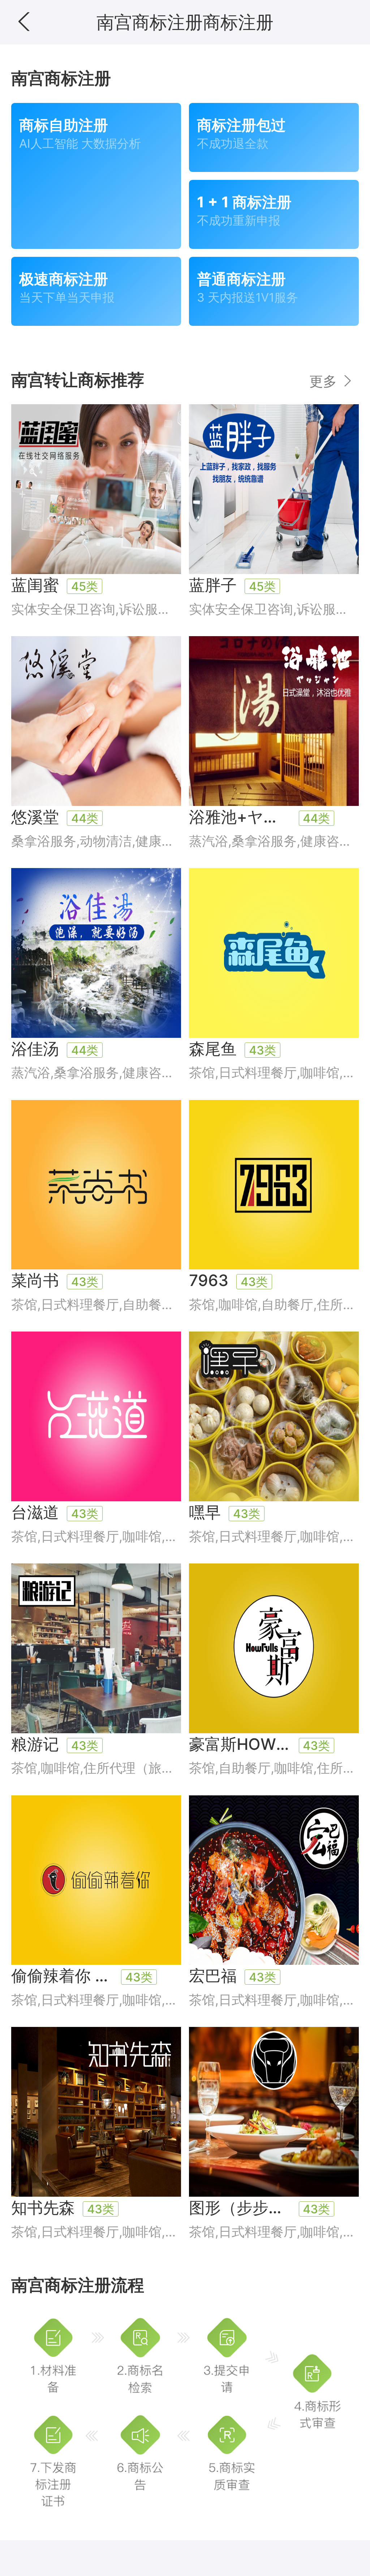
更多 (325, 381)
